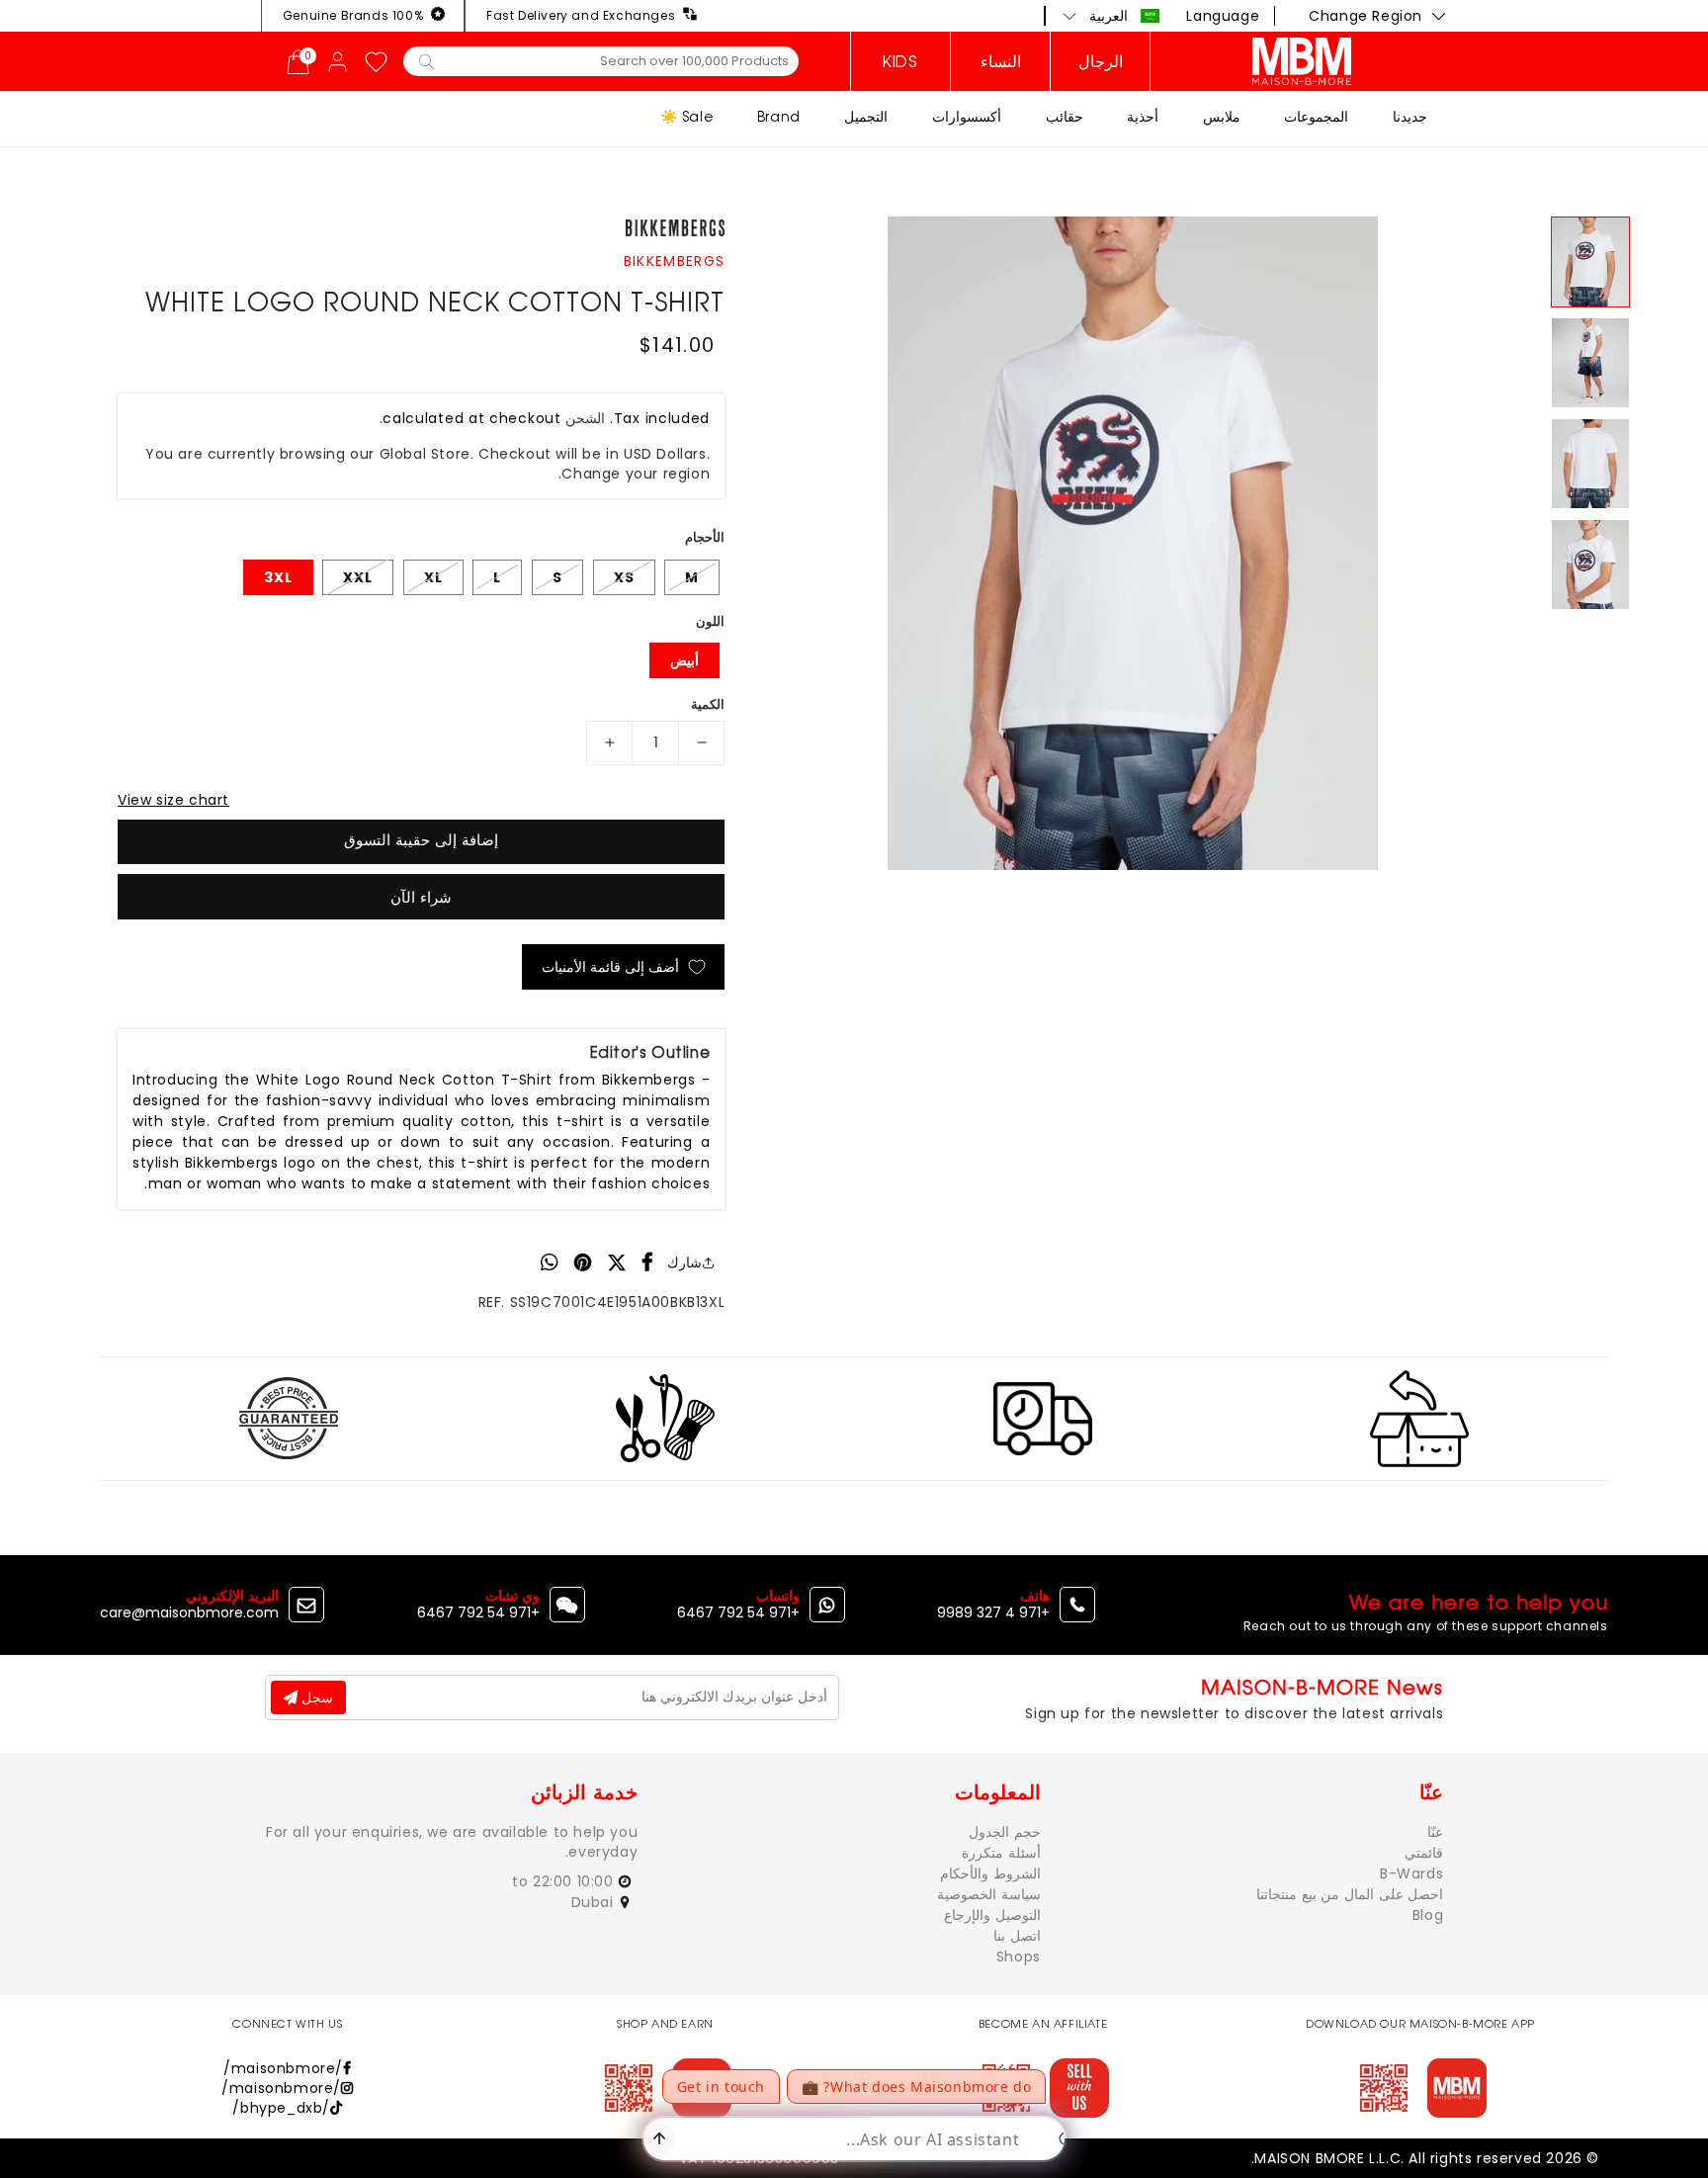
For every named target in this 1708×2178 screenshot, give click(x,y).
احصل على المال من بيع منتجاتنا (1350, 1894)
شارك (684, 1263)
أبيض (684, 660)
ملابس (1222, 116)
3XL (278, 577)
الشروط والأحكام (990, 1873)
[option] (1133, 543)
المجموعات (1316, 116)
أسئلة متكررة (1001, 1853)
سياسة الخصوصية (989, 1894)
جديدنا (1410, 116)
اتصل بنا (1017, 1936)
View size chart (173, 800)
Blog (1428, 1915)
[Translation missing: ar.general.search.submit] (427, 60)
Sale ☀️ (687, 116)
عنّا (1435, 1832)
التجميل (866, 116)
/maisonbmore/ (283, 2068)
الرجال (1101, 61)
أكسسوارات (967, 116)
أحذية (1143, 116)
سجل (315, 1698)
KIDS (900, 61)
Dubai (595, 1902)
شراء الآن (421, 897)
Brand (779, 116)
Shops (1019, 1957)
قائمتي (1424, 1853)
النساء (1001, 61)
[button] (1111, 16)
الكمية (708, 704)
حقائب (1065, 116)
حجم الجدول (1005, 1832)
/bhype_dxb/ (281, 2108)
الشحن (585, 418)
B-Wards (1411, 1873)
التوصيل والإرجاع (992, 1915)
